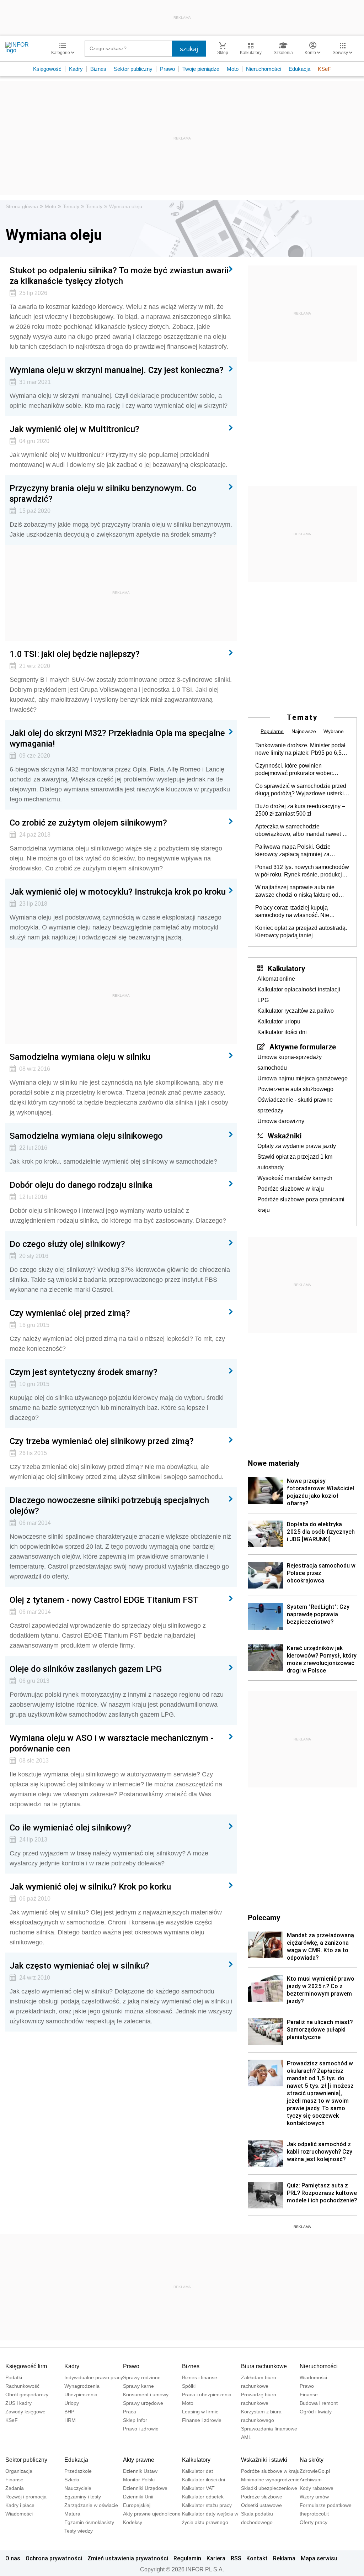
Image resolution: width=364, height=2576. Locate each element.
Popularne (272, 731)
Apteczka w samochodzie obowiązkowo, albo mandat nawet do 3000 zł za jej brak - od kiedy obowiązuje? (302, 831)
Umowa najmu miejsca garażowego (303, 1078)
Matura (72, 2514)
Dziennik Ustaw (140, 2471)
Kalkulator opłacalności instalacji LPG (299, 995)
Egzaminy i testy (83, 2497)
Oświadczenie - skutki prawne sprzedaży (295, 1105)
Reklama (284, 2558)
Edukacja (299, 69)
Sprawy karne (138, 2386)
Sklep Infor (135, 2420)
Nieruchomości (264, 69)
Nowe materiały (274, 1463)
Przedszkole (78, 2471)
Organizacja (19, 2471)
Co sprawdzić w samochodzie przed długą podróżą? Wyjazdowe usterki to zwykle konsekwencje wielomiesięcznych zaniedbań (301, 790)
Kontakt (257, 2558)
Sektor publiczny (133, 69)
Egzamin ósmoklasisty (89, 2522)
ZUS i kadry (18, 2403)
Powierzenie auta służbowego (295, 1089)
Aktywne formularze (303, 1047)
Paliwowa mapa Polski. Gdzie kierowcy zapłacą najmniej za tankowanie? (293, 851)
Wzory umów (314, 2497)
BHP (69, 2412)
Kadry (76, 69)
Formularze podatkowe (326, 2505)
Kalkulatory (286, 968)
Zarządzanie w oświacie (91, 2505)
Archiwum (311, 2480)
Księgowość (47, 69)
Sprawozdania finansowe (269, 2429)
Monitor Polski (139, 2480)
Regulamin (187, 2558)
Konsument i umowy (146, 2395)
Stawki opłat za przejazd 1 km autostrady (295, 1162)
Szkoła (72, 2480)
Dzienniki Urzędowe (145, 2488)
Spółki (189, 2386)
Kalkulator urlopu (279, 1021)
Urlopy (72, 2403)
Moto (233, 69)
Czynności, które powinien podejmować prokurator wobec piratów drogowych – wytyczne (294, 770)
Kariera (216, 2558)
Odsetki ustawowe (261, 2505)
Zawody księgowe (25, 2412)
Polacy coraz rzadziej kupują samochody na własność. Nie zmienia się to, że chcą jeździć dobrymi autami (293, 912)
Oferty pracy (314, 2522)
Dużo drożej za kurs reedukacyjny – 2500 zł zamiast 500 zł (300, 810)
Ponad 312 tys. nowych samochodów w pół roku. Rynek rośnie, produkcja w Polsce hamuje (302, 871)
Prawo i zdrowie (141, 2429)
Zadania (15, 2488)
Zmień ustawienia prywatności (128, 2558)
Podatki (14, 2377)
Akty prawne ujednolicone (152, 2514)
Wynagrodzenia (82, 2386)
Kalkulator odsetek (203, 2497)
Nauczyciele (78, 2488)
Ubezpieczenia (81, 2395)
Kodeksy (133, 2522)
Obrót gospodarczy (27, 2395)
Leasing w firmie (200, 2412)
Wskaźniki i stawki (264, 2460)
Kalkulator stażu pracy (207, 2505)
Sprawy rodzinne (142, 2377)
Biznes (98, 69)
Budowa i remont (319, 2403)
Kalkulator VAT (198, 2488)
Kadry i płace (20, 2505)
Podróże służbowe (262, 2497)
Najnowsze (304, 731)
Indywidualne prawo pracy (94, 2377)
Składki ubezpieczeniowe (269, 2488)
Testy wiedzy (79, 2531)
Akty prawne (139, 2460)
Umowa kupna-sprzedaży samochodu (290, 1062)
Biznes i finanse (200, 2377)
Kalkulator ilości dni (282, 1032)
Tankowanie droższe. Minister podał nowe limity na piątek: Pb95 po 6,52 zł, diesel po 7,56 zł (300, 749)
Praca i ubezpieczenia (207, 2395)
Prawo (167, 69)
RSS (236, 2558)
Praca (130, 2412)
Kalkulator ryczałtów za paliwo (296, 1011)
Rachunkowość (22, 2386)
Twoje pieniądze (201, 69)
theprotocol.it (314, 2514)
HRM (70, 2420)
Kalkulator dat (197, 2471)
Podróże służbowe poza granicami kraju (301, 1205)
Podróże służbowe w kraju (291, 1189)
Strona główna (22, 206)
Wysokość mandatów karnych (295, 1178)
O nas (13, 2558)
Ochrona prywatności (54, 2558)
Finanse (309, 2395)
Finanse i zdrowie (202, 2420)
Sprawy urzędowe (143, 2403)
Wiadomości (313, 2377)
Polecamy (264, 1917)
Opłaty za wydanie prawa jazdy (297, 1146)
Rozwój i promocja (26, 2497)
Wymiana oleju (126, 206)
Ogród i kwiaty (316, 2412)
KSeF (324, 69)
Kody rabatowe (317, 2488)
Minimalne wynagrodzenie (270, 2480)
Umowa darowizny (281, 1121)
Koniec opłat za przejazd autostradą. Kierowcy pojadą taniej (301, 932)
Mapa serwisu (319, 2558)
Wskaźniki (285, 1136)
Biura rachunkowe (264, 2366)
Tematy (71, 206)
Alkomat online (276, 979)
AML (246, 2437)
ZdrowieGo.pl (315, 2471)
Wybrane (334, 731)
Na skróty (312, 2460)
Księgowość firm (26, 2366)
